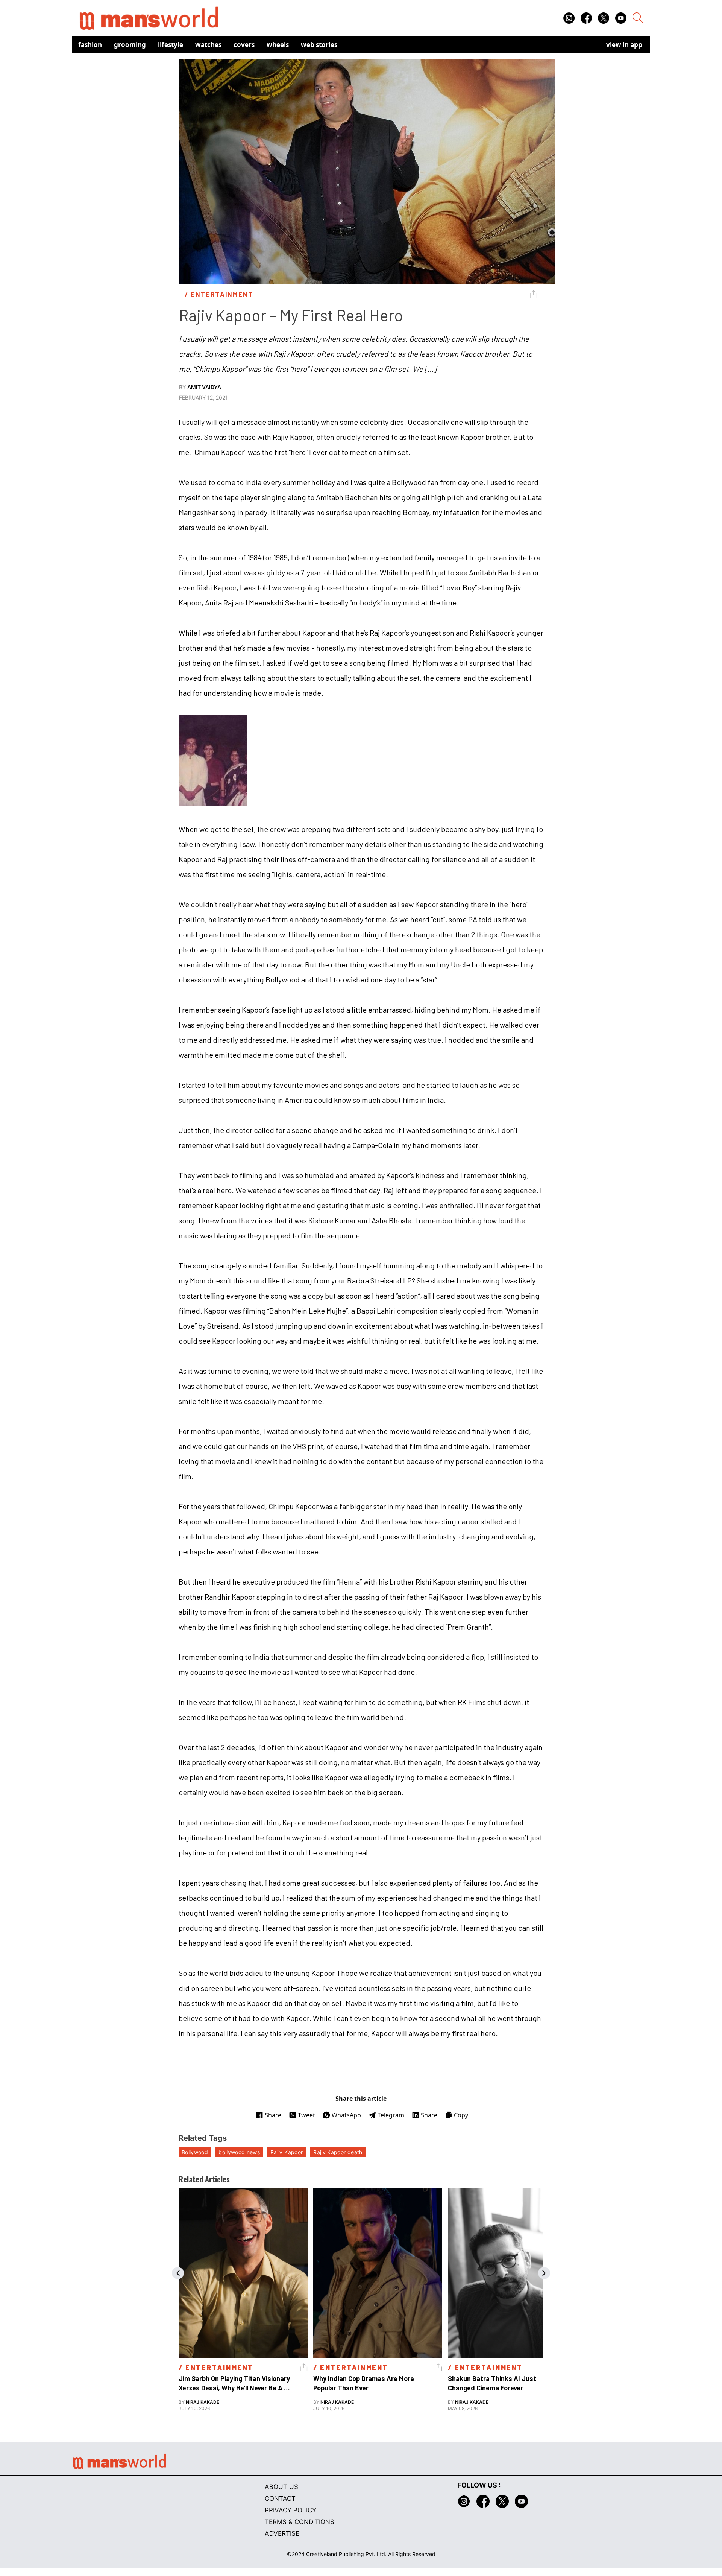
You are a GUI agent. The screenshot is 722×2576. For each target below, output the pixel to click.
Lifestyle (171, 45)
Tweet (306, 2115)
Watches (208, 45)
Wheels (278, 45)
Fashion (90, 45)
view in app (624, 45)
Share (273, 2115)
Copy (461, 2115)
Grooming (130, 45)
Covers (244, 45)
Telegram (391, 2115)
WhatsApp (346, 2115)
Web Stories (319, 45)
